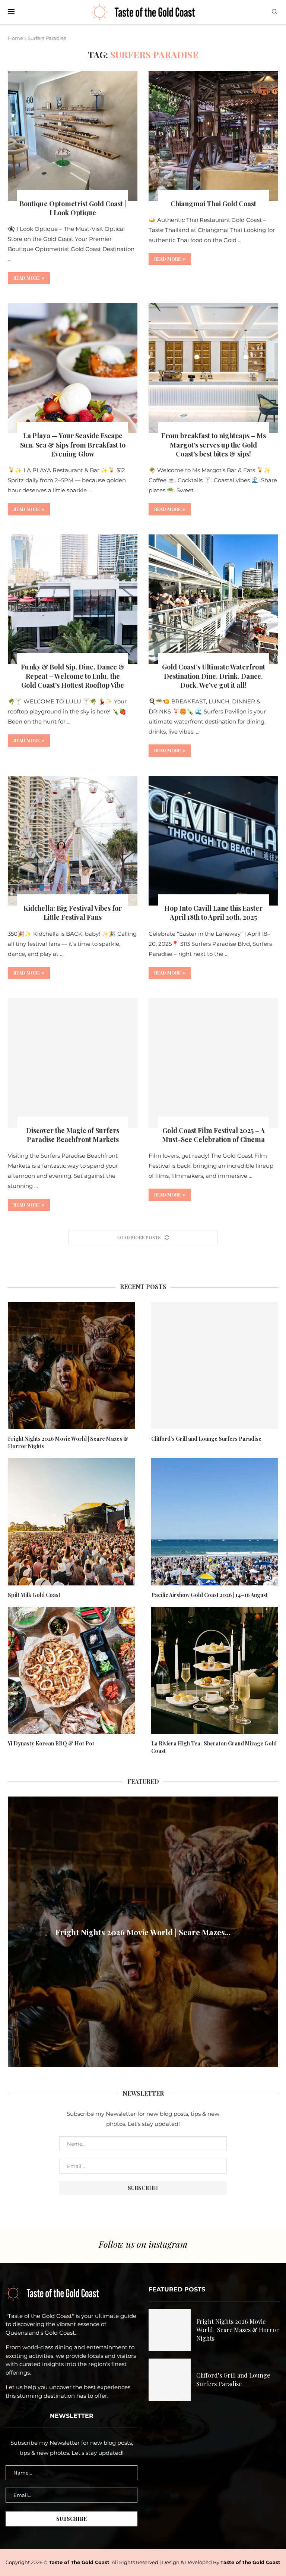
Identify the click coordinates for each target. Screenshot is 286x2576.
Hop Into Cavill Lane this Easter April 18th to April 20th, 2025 (213, 913)
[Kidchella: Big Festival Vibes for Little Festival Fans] (73, 841)
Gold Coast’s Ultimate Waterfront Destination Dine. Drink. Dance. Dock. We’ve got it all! (214, 676)
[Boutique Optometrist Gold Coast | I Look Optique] (73, 136)
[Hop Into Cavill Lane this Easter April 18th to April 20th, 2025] (213, 841)
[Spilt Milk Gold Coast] (71, 1521)
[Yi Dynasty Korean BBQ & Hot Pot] (71, 1670)
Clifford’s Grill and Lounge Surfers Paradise (206, 1439)
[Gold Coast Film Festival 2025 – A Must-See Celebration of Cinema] (213, 1063)
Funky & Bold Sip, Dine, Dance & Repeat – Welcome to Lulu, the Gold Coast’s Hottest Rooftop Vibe (73, 676)
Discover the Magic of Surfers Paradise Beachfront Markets (73, 1135)
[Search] (274, 12)
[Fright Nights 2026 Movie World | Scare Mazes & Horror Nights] (71, 1366)
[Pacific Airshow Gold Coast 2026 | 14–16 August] (215, 1521)
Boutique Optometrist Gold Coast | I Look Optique (73, 208)
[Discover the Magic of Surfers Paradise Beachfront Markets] (73, 1063)
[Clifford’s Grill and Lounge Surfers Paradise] (215, 1366)
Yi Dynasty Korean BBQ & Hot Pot (51, 1743)
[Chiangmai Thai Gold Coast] (213, 136)
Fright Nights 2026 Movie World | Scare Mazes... (143, 1932)
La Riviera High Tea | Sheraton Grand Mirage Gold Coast (214, 1747)
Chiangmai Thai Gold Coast (213, 204)
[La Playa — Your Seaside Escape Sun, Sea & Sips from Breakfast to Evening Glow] (73, 368)
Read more (27, 278)
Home (15, 38)
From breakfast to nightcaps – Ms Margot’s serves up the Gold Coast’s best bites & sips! (214, 445)
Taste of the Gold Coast (250, 2562)
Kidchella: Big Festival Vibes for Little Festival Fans (73, 913)
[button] (15, 1932)
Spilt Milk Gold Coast (34, 1595)
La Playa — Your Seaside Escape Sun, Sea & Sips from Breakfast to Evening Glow (73, 445)
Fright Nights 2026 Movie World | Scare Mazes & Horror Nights (68, 1442)
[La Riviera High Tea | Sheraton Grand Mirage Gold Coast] (215, 1670)
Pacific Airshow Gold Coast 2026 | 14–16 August (209, 1595)
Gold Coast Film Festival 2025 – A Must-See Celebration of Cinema (213, 1135)
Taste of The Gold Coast (79, 2562)
